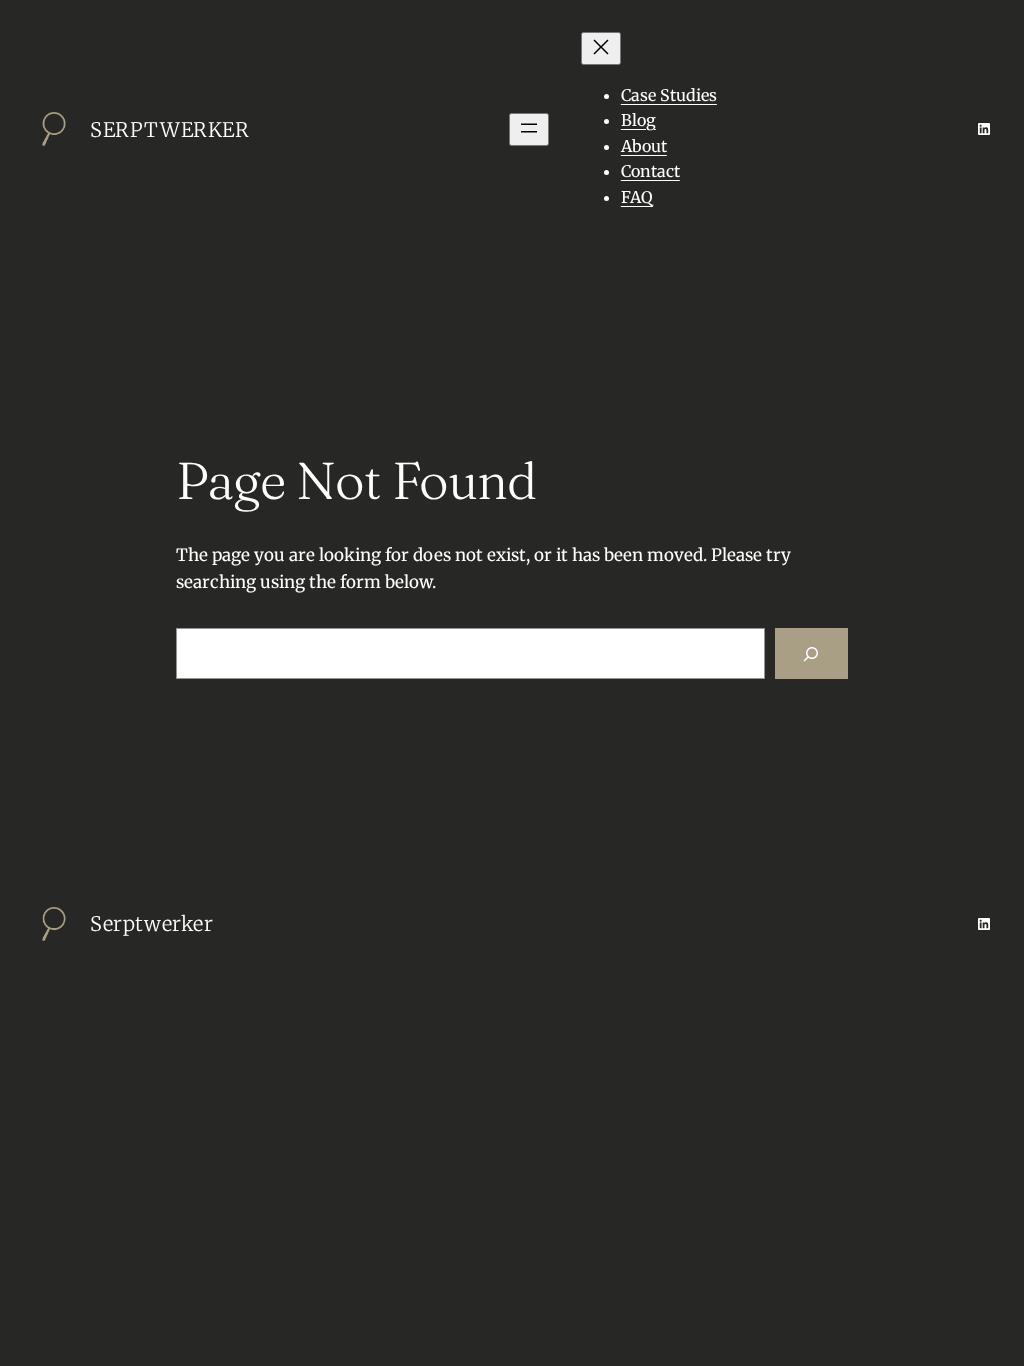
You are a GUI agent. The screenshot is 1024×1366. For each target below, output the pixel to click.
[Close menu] (601, 48)
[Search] (811, 653)
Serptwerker (170, 129)
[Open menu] (529, 129)
